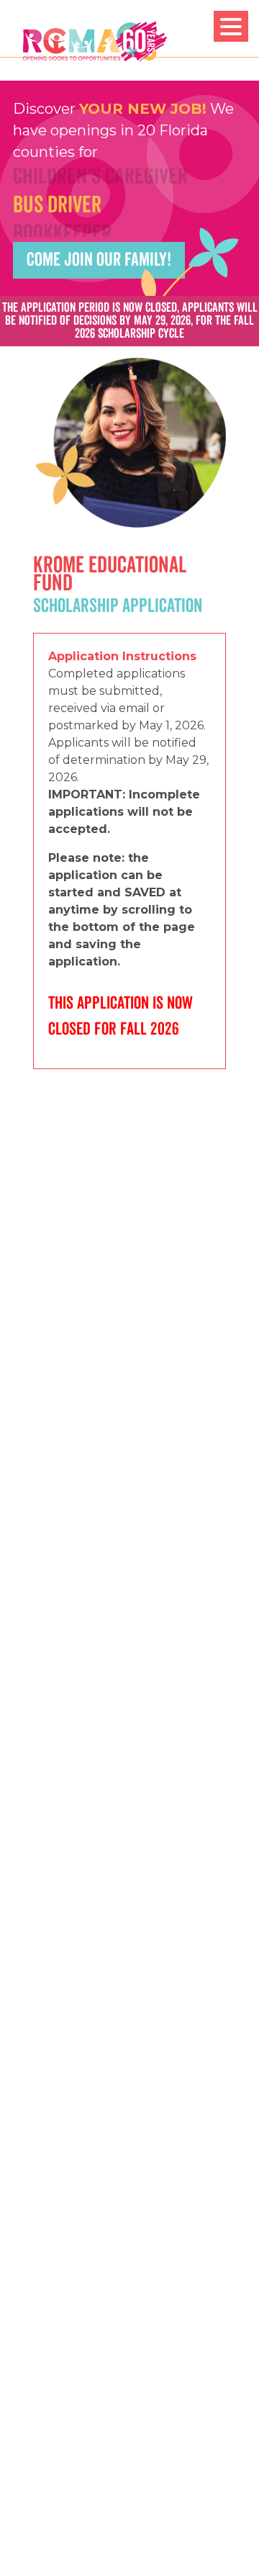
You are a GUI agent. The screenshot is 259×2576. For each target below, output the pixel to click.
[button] (231, 26)
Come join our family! (99, 260)
